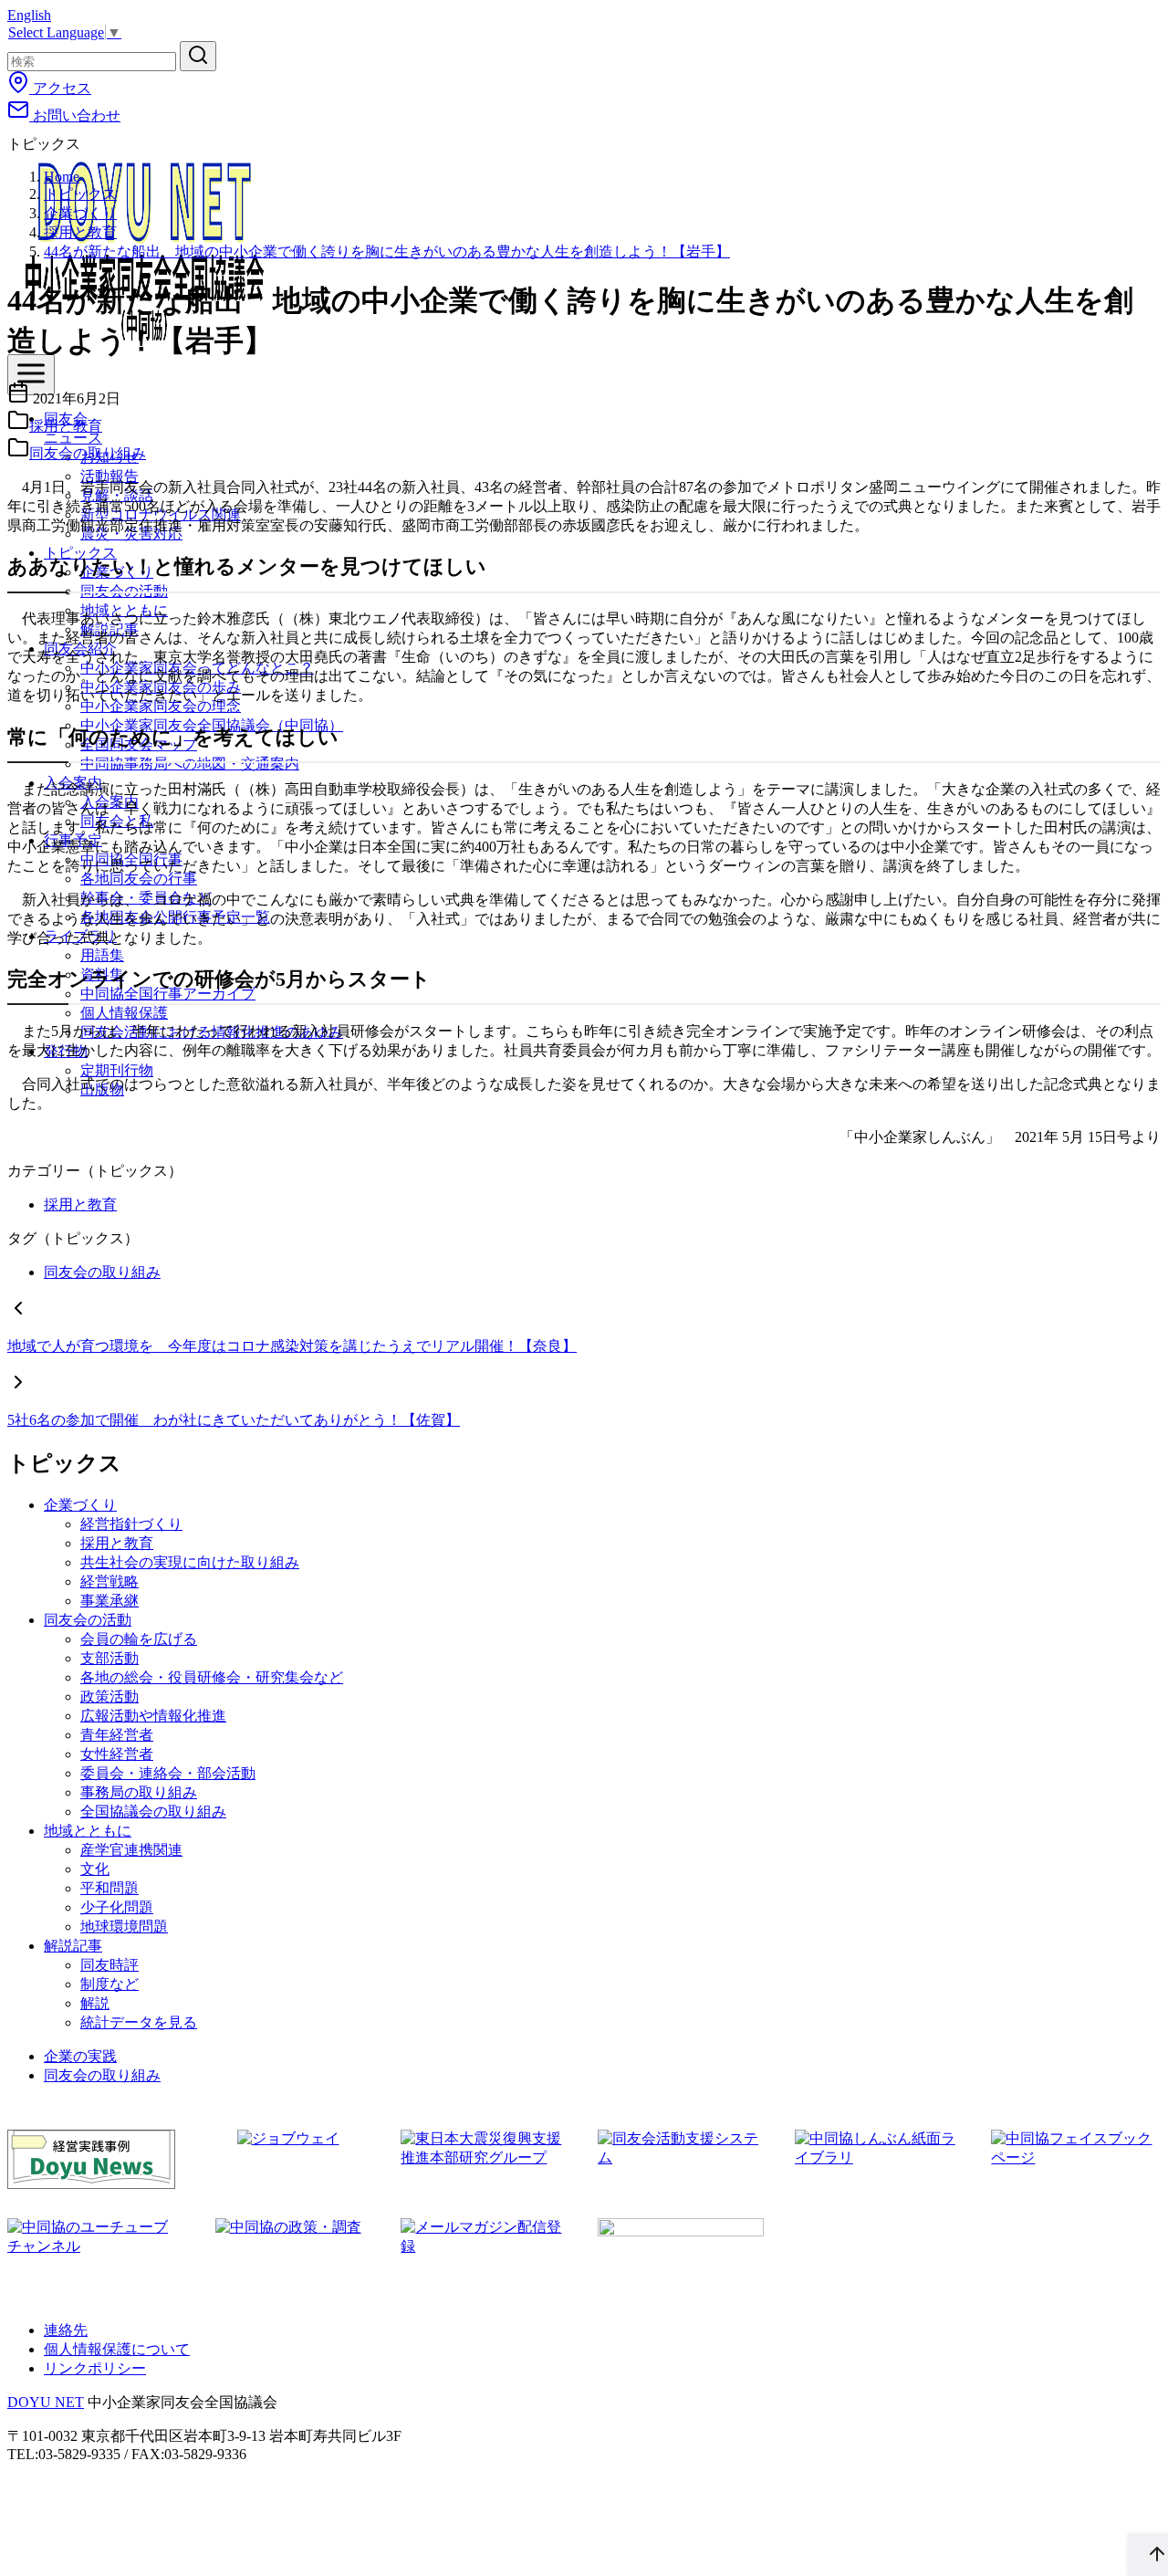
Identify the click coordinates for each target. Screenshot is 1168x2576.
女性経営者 (117, 1754)
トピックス (80, 194)
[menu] (31, 375)
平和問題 (109, 1888)
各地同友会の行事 (139, 879)
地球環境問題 (124, 1927)
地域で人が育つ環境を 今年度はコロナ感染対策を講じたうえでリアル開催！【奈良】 (292, 1346)
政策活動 (109, 1696)
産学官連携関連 (131, 1850)
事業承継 (109, 1601)
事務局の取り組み (139, 1792)
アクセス (60, 88)
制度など (109, 1984)
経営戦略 (109, 1581)
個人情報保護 (124, 1013)
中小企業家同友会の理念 (161, 706)
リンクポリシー (95, 2368)
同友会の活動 (88, 1620)
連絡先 (66, 2330)
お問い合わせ (75, 115)
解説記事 (73, 1946)
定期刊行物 (117, 1070)
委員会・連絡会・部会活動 (168, 1773)
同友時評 (109, 1965)
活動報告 (109, 476)
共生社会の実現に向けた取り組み (190, 1562)
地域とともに (88, 1831)
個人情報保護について (117, 2349)
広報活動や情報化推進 (153, 1716)
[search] (198, 56)
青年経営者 (117, 1735)
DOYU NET (46, 2402)
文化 (95, 1869)
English (29, 15)
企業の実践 (80, 2056)
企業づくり (80, 213)
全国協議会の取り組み (153, 1812)
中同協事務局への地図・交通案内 (190, 764)
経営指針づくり (131, 1524)
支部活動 (109, 1658)
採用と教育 (80, 232)
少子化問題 (117, 1907)
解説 (95, 2003)
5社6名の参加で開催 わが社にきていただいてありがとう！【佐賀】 (234, 1420)
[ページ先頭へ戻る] (1148, 2555)
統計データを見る (139, 2022)
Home (62, 177)
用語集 (102, 955)
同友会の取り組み (88, 453)
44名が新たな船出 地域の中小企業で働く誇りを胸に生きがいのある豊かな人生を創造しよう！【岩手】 (387, 251)
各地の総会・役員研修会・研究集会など (212, 1677)
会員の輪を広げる (139, 1639)
